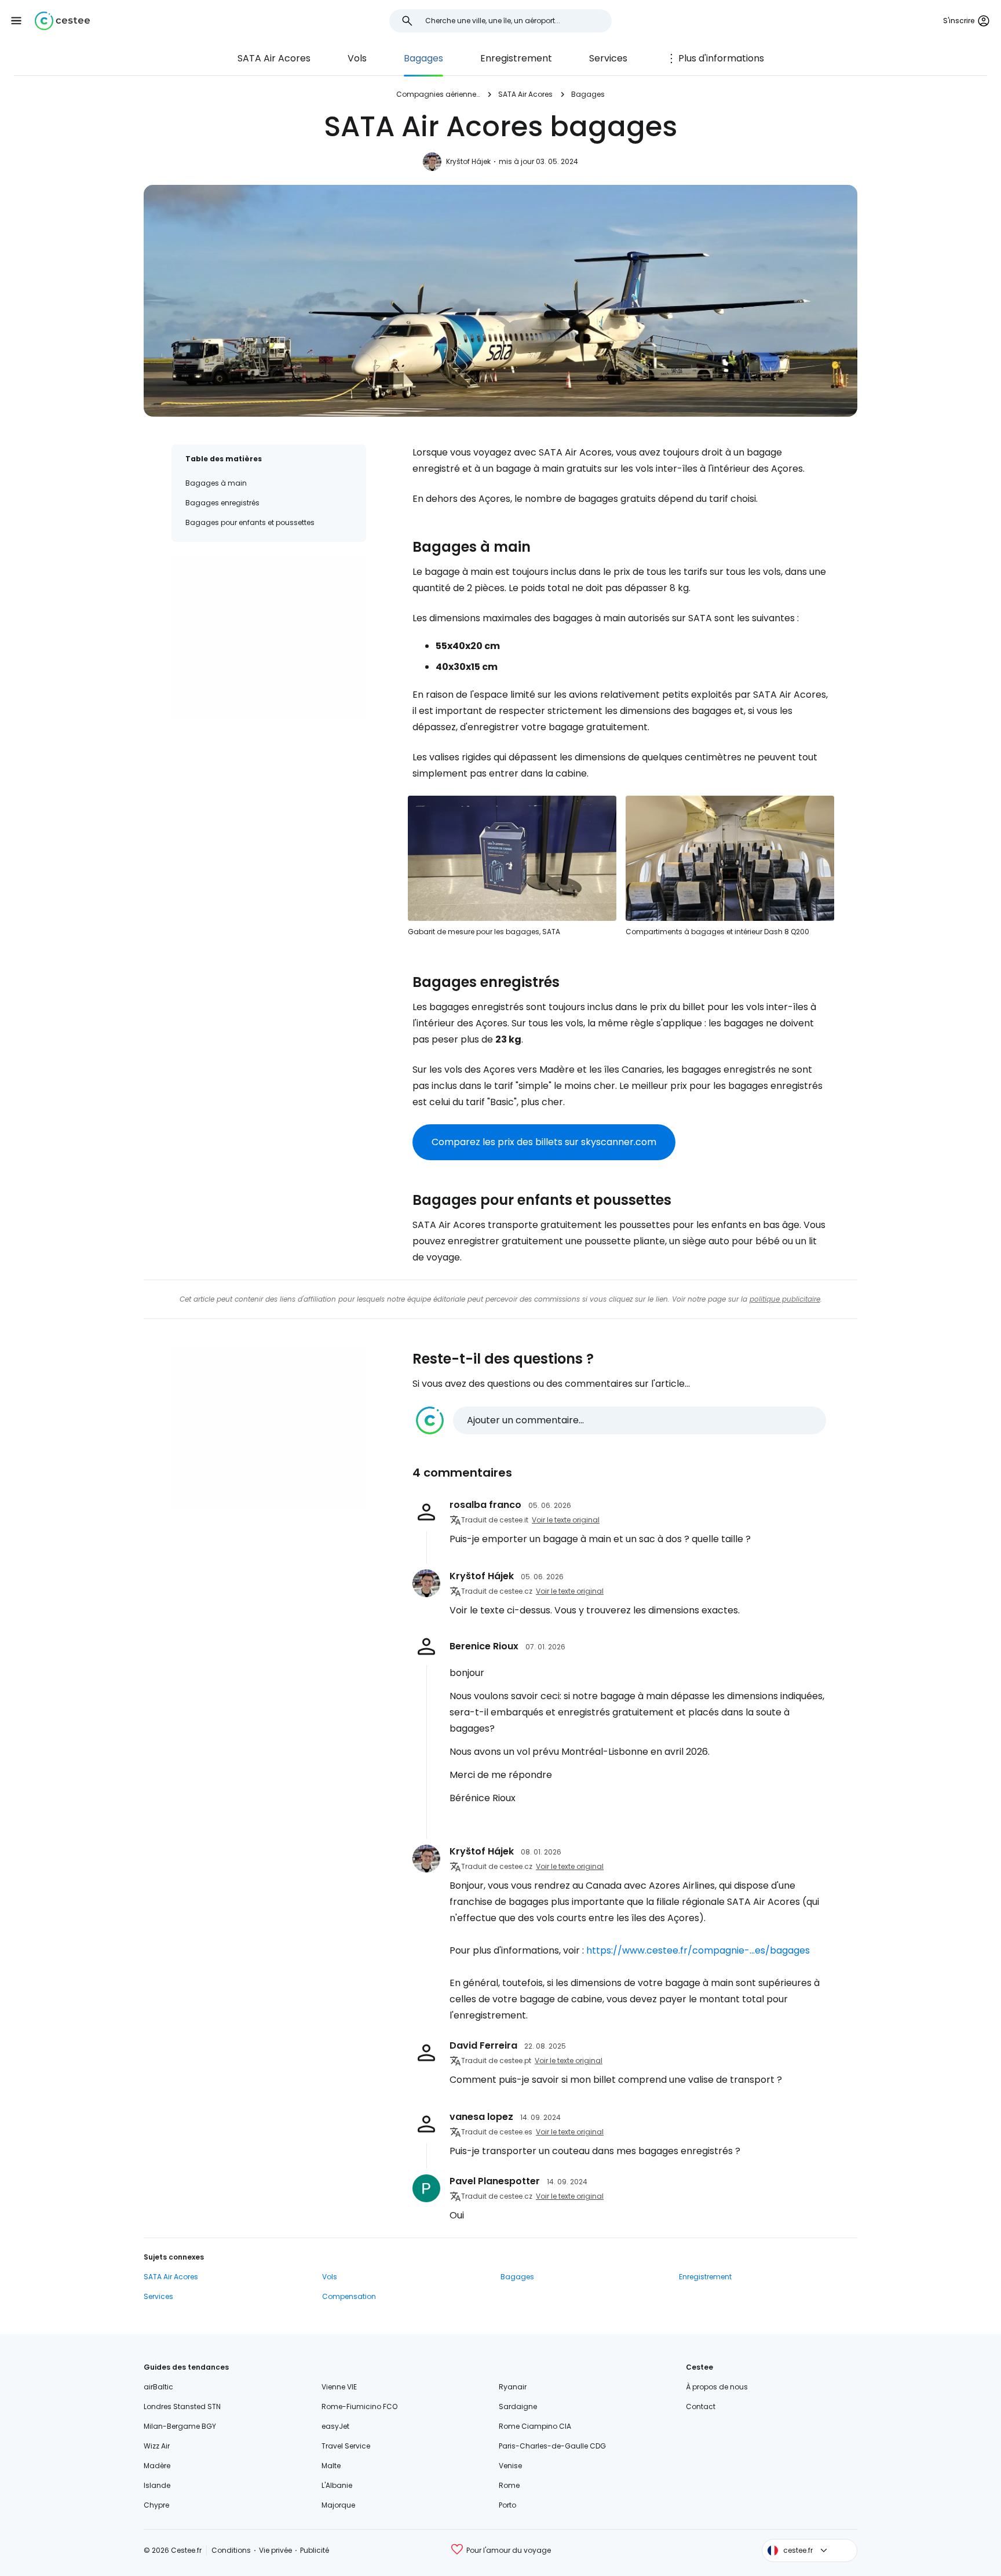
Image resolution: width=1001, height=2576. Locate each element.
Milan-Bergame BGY (180, 2426)
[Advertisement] (269, 637)
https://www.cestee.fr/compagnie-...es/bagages (698, 1950)
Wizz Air (157, 2446)
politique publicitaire (785, 1299)
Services (608, 58)
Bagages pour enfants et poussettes (250, 522)
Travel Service (346, 2446)
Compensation (349, 2296)
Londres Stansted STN (182, 2406)
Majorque (338, 2505)
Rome (509, 2485)
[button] (16, 21)
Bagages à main (216, 483)
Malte (331, 2466)
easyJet (335, 2426)
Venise (510, 2466)
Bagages (423, 58)
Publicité (315, 2550)
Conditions (231, 2550)
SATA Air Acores (274, 58)
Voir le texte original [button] (566, 1520)
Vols (357, 58)
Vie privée (275, 2550)
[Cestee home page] (62, 21)
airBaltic (158, 2387)
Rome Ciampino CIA (535, 2426)
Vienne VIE (339, 2387)
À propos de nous (717, 2387)
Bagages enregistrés (222, 503)
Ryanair (513, 2387)
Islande (157, 2485)
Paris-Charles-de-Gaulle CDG (552, 2446)
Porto (507, 2505)
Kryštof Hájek (468, 161)
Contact (701, 2406)
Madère (157, 2466)
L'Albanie (337, 2485)
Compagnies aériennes (438, 94)
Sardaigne (518, 2406)
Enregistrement (516, 58)
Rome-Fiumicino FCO (359, 2406)
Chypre (156, 2505)
